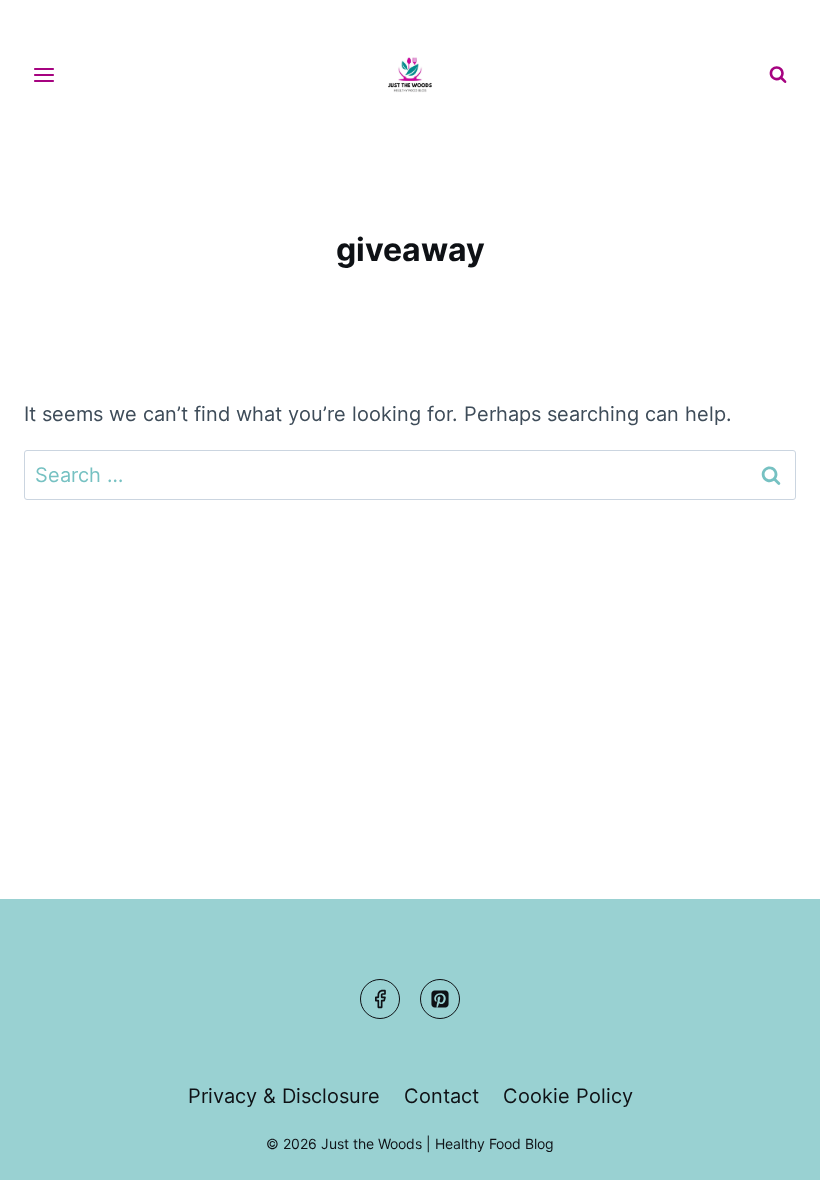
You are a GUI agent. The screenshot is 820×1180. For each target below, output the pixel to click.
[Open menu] (44, 74)
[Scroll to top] (766, 1146)
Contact (441, 1096)
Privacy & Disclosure (284, 1096)
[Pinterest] (440, 999)
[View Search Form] (778, 75)
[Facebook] (380, 999)
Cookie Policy (568, 1096)
